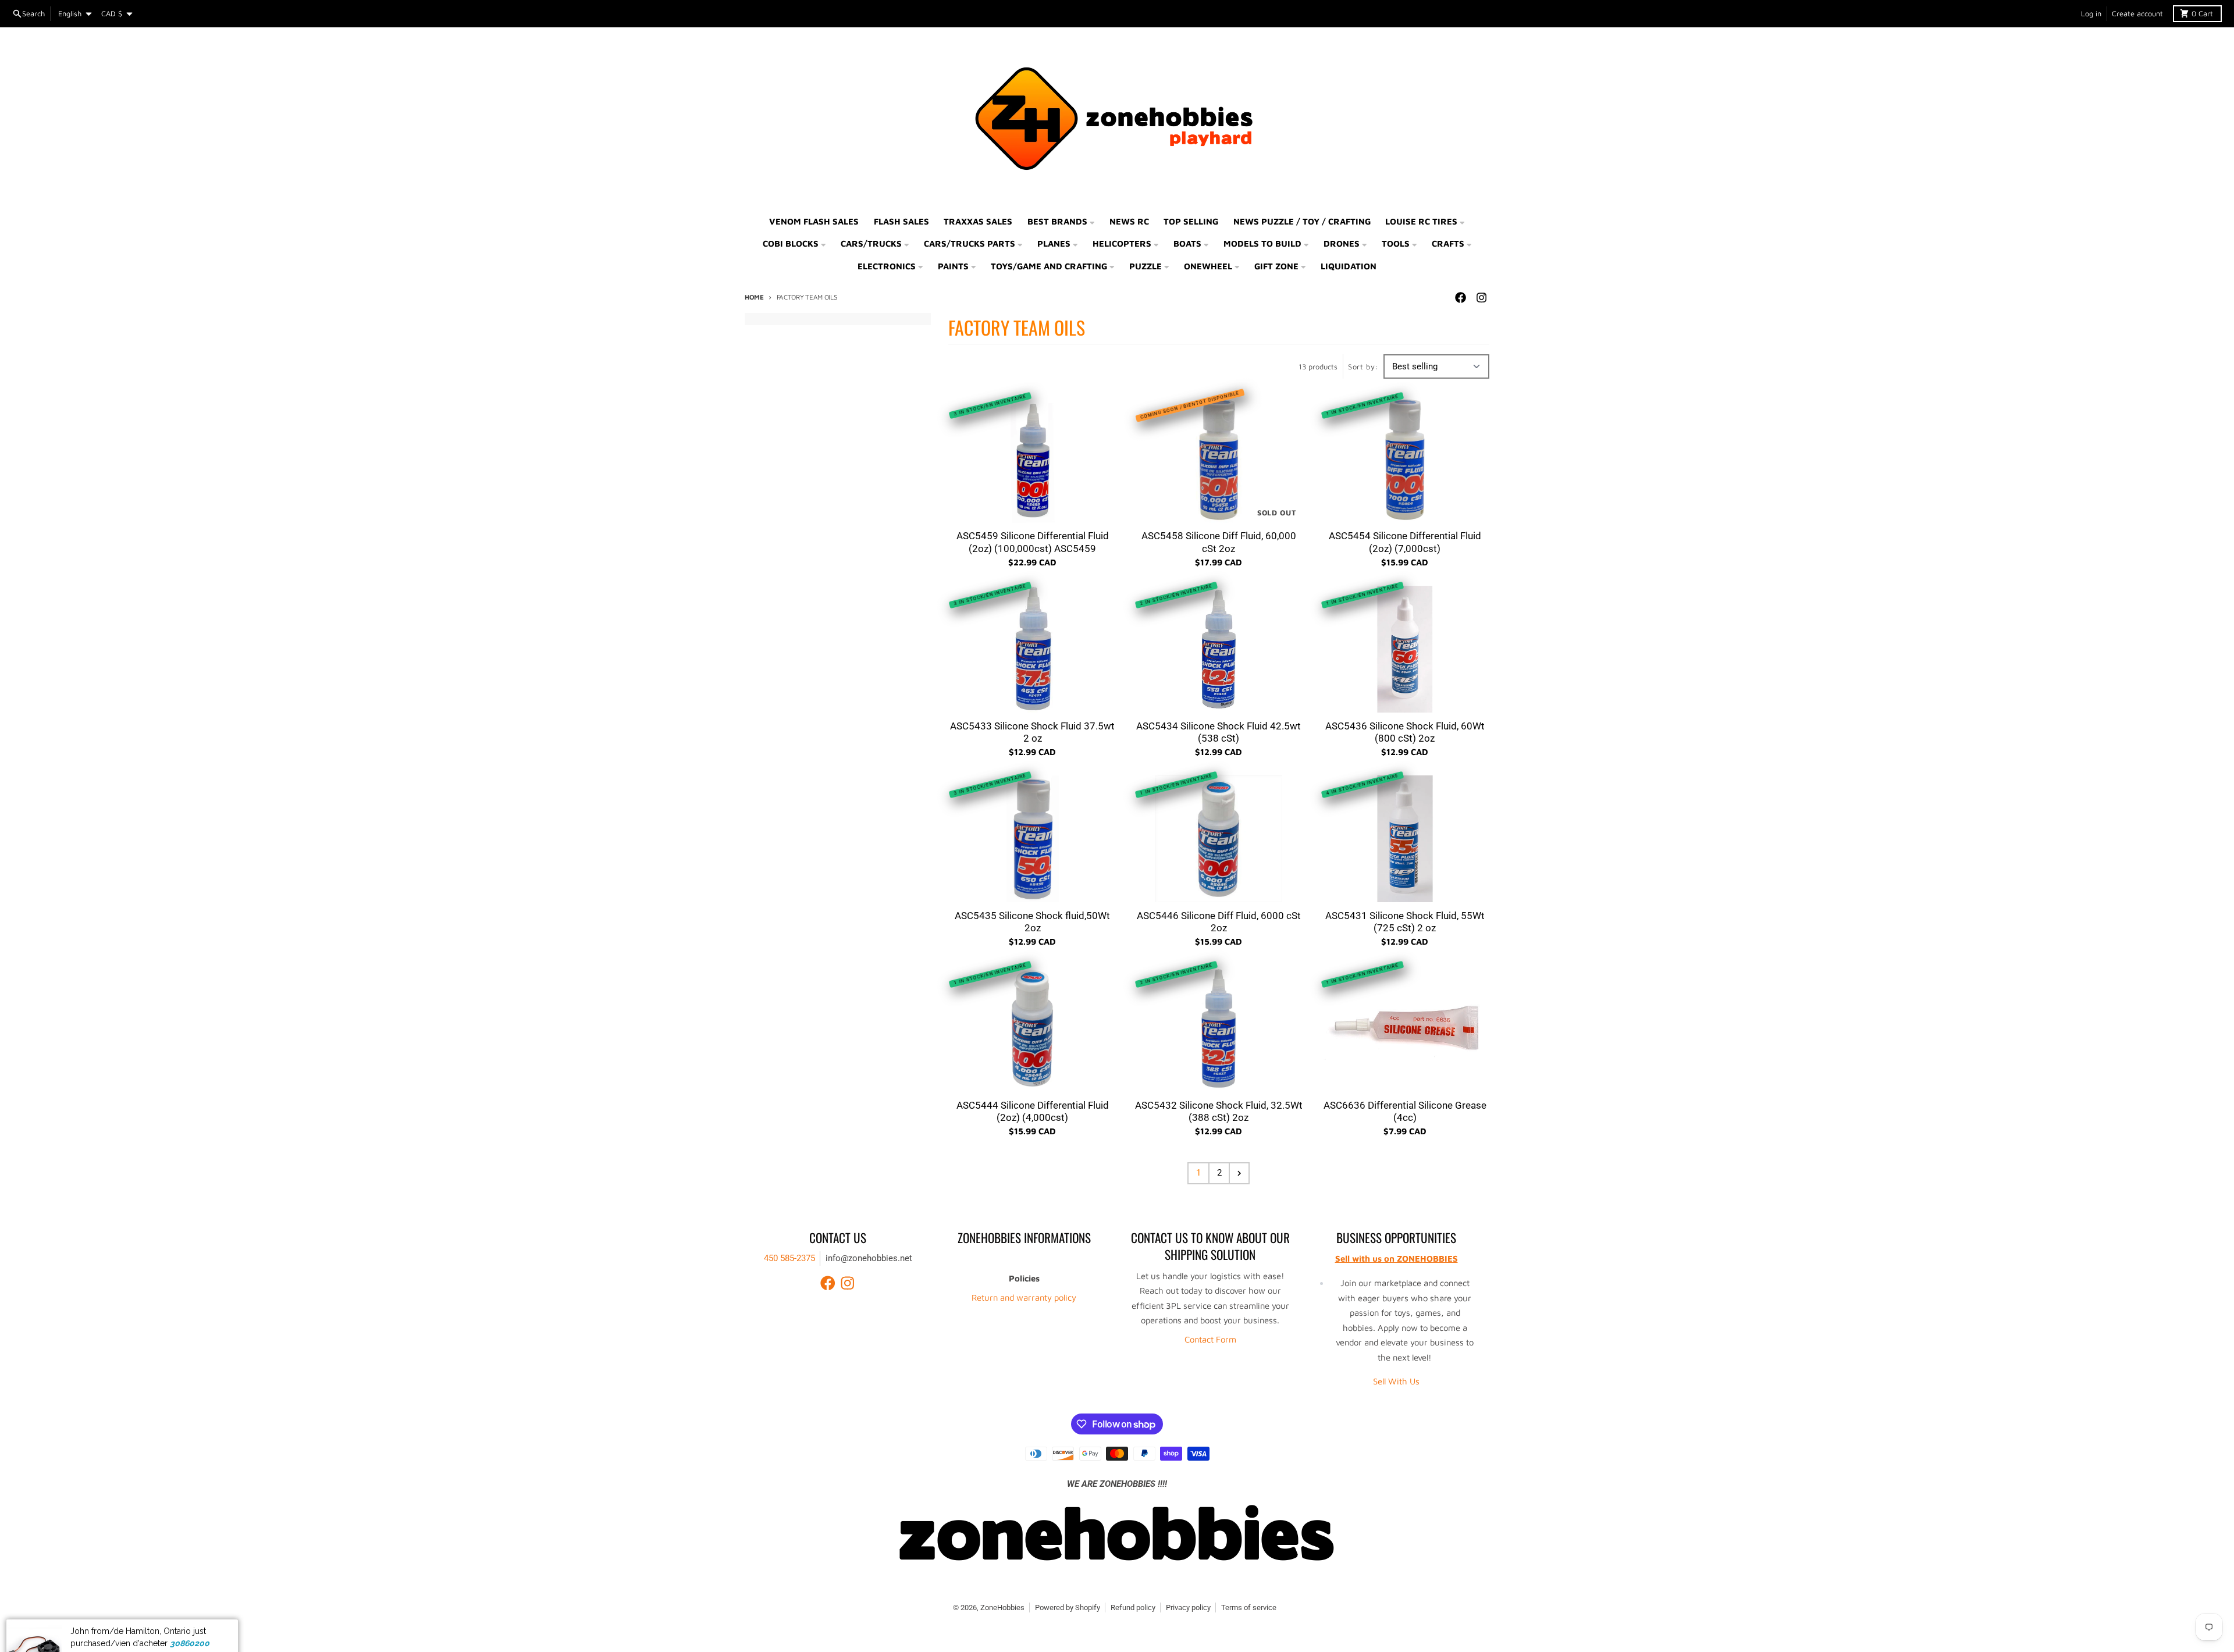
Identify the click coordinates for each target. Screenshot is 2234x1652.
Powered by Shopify (1068, 1608)
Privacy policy (1188, 1608)
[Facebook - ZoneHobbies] (1460, 298)
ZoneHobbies (1002, 1608)
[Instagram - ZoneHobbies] (1481, 298)
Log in (2091, 14)
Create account (2137, 14)
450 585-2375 (789, 1258)
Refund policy (1133, 1608)
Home (754, 297)
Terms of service (1249, 1608)
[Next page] (1239, 1173)
